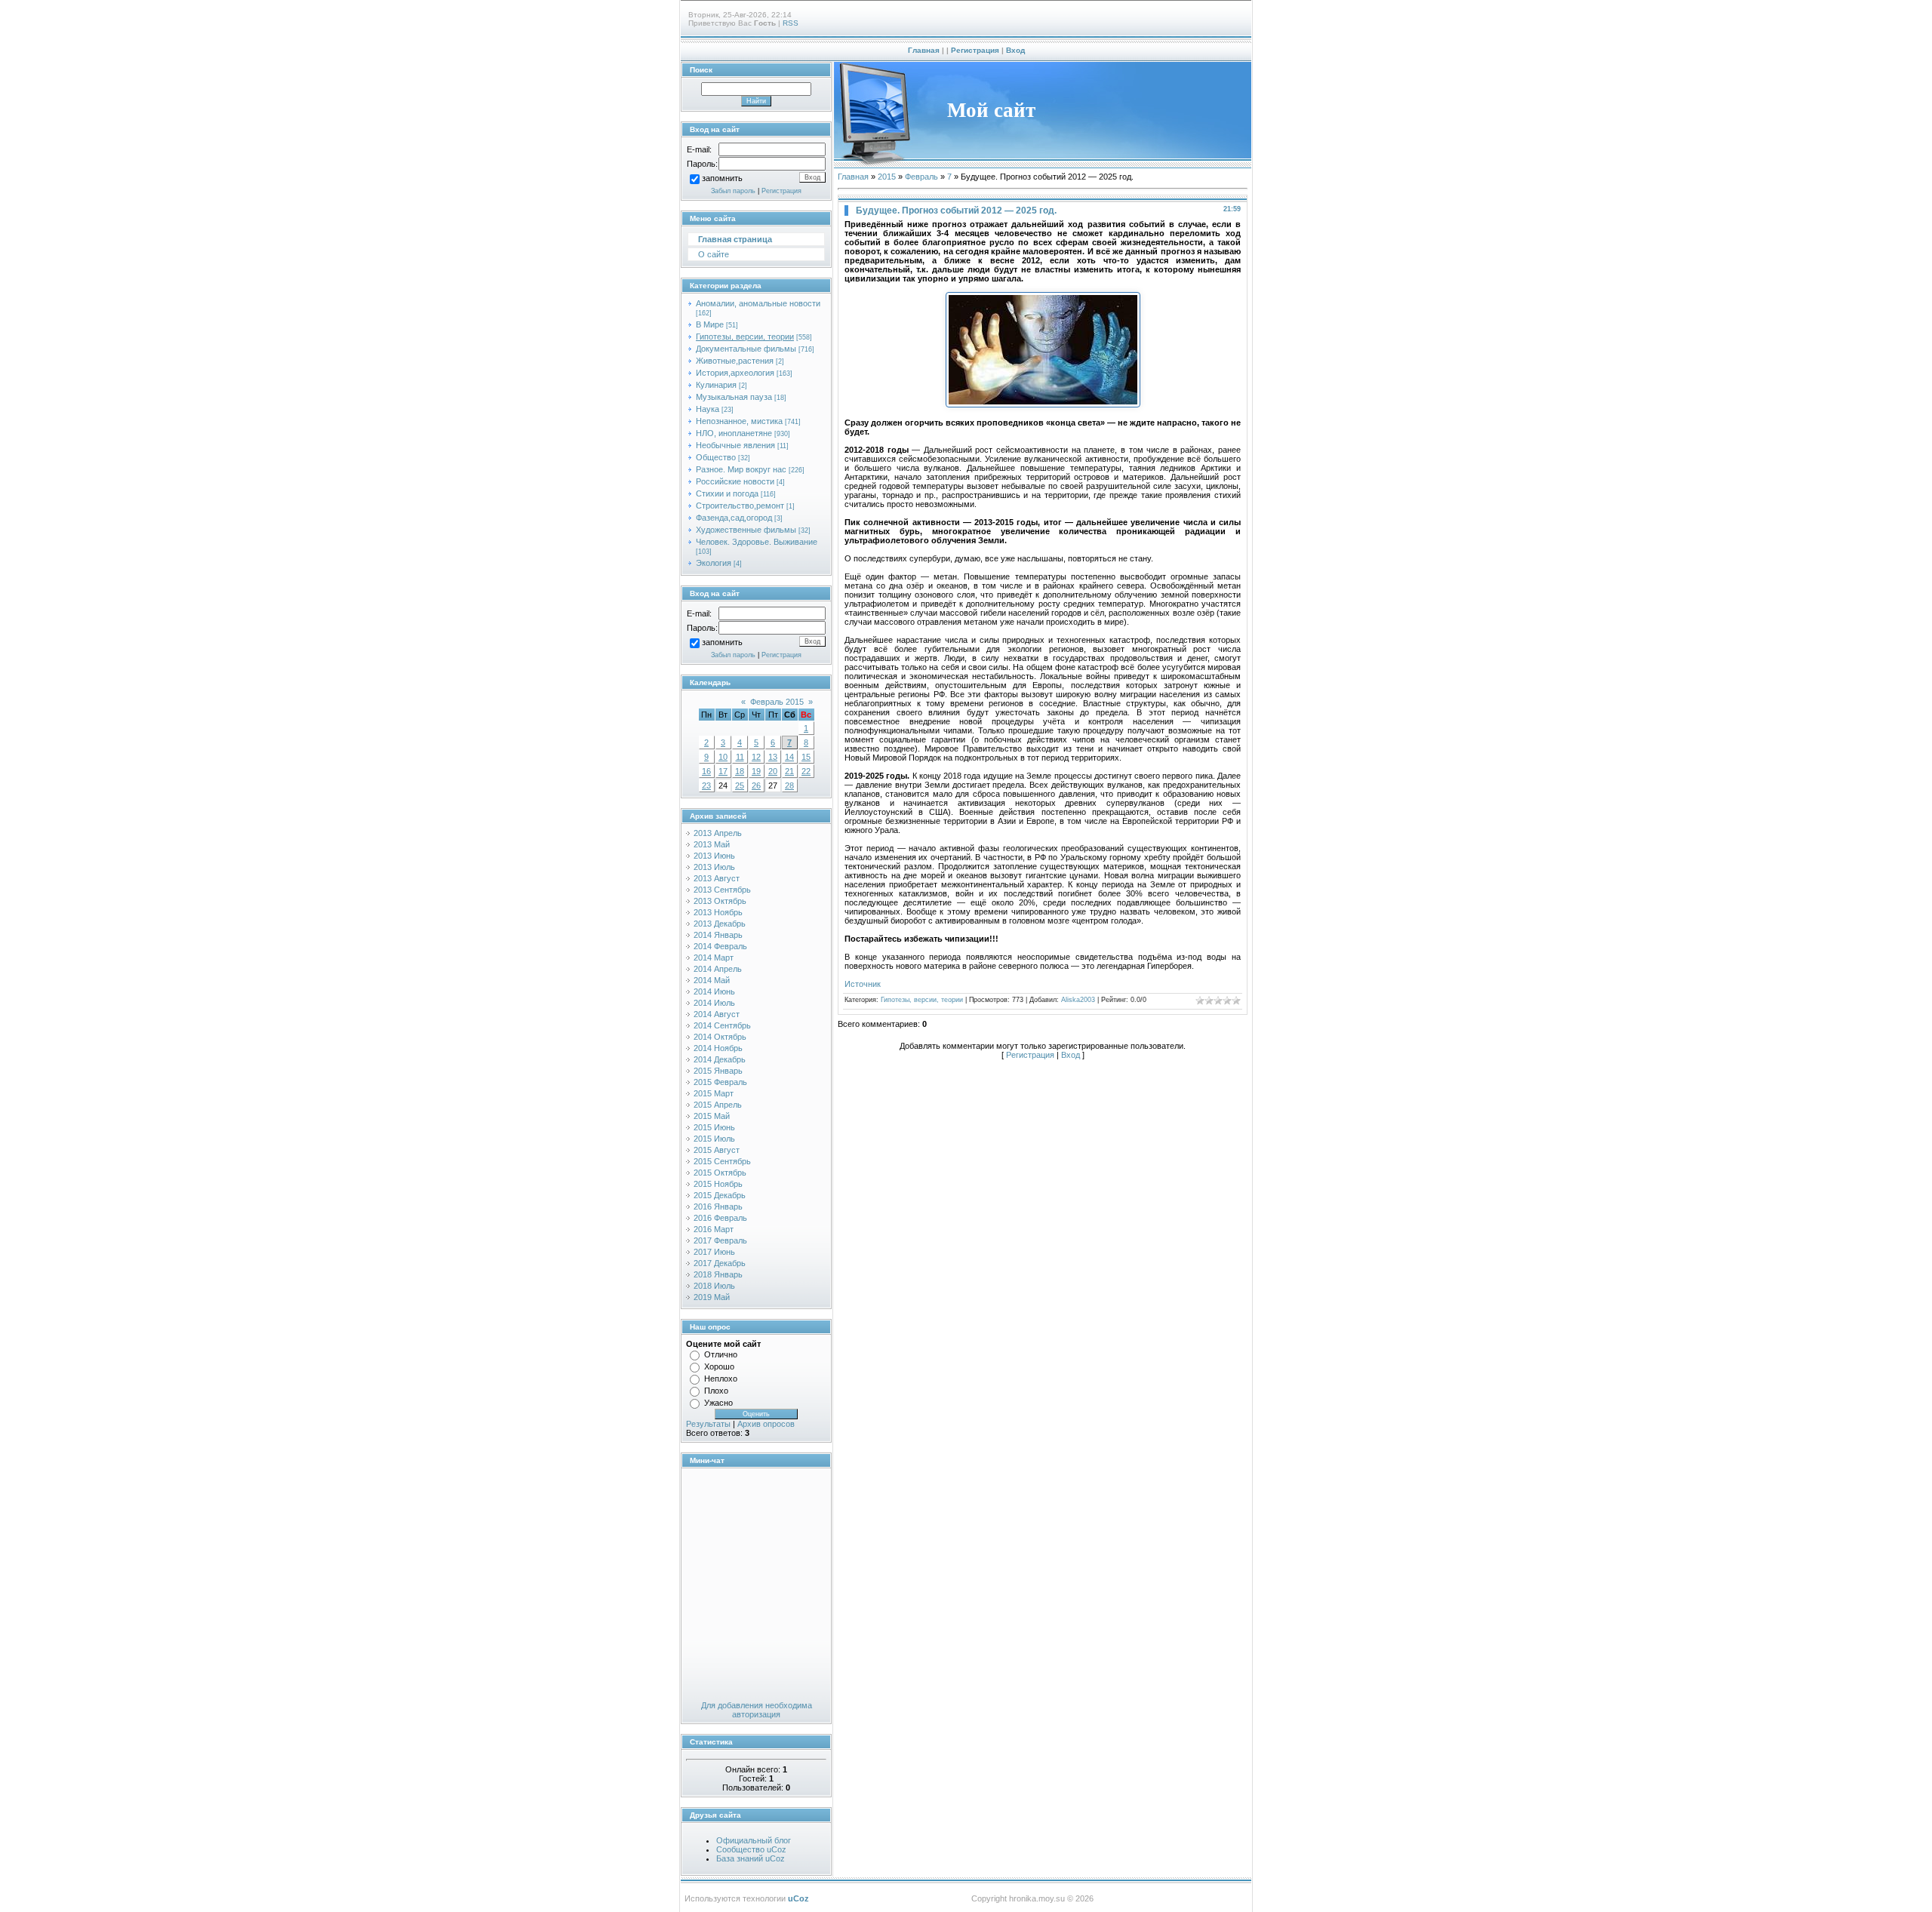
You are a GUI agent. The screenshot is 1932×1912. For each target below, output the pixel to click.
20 (773, 771)
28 (789, 785)
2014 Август (717, 1014)
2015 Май (712, 1116)
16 (706, 771)
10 (723, 757)
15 (806, 757)
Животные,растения (735, 361)
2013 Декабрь (720, 924)
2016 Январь (718, 1207)
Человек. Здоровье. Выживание (757, 542)
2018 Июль (714, 1286)
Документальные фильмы (746, 349)
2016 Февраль (720, 1218)
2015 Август (717, 1150)
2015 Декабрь (720, 1195)
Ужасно (718, 1403)
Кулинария (716, 385)
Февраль (921, 177)
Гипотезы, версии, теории (745, 337)
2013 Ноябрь (718, 912)
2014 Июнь (714, 991)
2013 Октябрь (720, 901)
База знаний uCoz (751, 1858)
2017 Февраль (720, 1240)
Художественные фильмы (746, 530)
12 (756, 757)
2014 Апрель (718, 969)
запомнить (722, 179)
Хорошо (719, 1366)
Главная (924, 50)
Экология (714, 563)
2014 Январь (718, 935)
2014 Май (712, 980)
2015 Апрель (718, 1105)
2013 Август (717, 878)
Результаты (708, 1424)
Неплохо (721, 1379)
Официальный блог (754, 1840)
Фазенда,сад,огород (734, 518)
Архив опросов (766, 1424)
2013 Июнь (714, 856)
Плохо (716, 1391)
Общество (716, 457)
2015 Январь (718, 1071)
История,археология (735, 373)
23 (706, 785)
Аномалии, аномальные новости (758, 303)
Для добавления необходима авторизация (757, 1710)
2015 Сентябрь (722, 1161)
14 (789, 757)
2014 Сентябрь (722, 1025)
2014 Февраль (720, 946)
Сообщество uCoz (751, 1849)
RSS (791, 23)
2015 (887, 177)
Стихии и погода (727, 493)
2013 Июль (714, 867)
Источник (863, 984)
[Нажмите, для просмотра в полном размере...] (1043, 404)
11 (740, 757)
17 (723, 771)
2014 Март (714, 958)
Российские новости (735, 481)
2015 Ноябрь (718, 1184)
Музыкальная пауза (734, 397)
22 (806, 771)
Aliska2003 (1078, 1000)
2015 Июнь (714, 1127)
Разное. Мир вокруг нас (741, 469)
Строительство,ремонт (740, 506)
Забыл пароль (733, 191)
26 (756, 785)
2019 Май (712, 1297)
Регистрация (975, 50)
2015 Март (714, 1093)
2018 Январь (718, 1274)
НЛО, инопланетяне (734, 433)
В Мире (710, 324)
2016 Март (714, 1229)
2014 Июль (714, 1003)
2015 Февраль (720, 1082)
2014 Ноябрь (718, 1048)
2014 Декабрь (720, 1059)
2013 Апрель (718, 833)
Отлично (721, 1354)
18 (740, 771)
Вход (1015, 50)
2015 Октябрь (720, 1173)
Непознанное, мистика (739, 421)
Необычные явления (735, 445)
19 (756, 771)
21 (789, 771)
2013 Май (712, 844)
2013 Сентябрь (722, 890)
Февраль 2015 (777, 702)
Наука (708, 409)
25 (740, 785)
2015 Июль (714, 1139)
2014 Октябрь (720, 1037)
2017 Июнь (714, 1252)
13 (773, 757)
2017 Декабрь (720, 1263)
